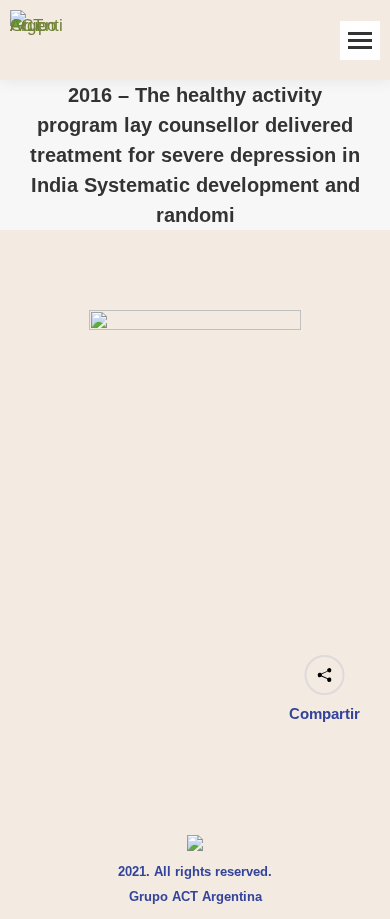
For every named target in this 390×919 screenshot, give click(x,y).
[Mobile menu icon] (360, 40)
